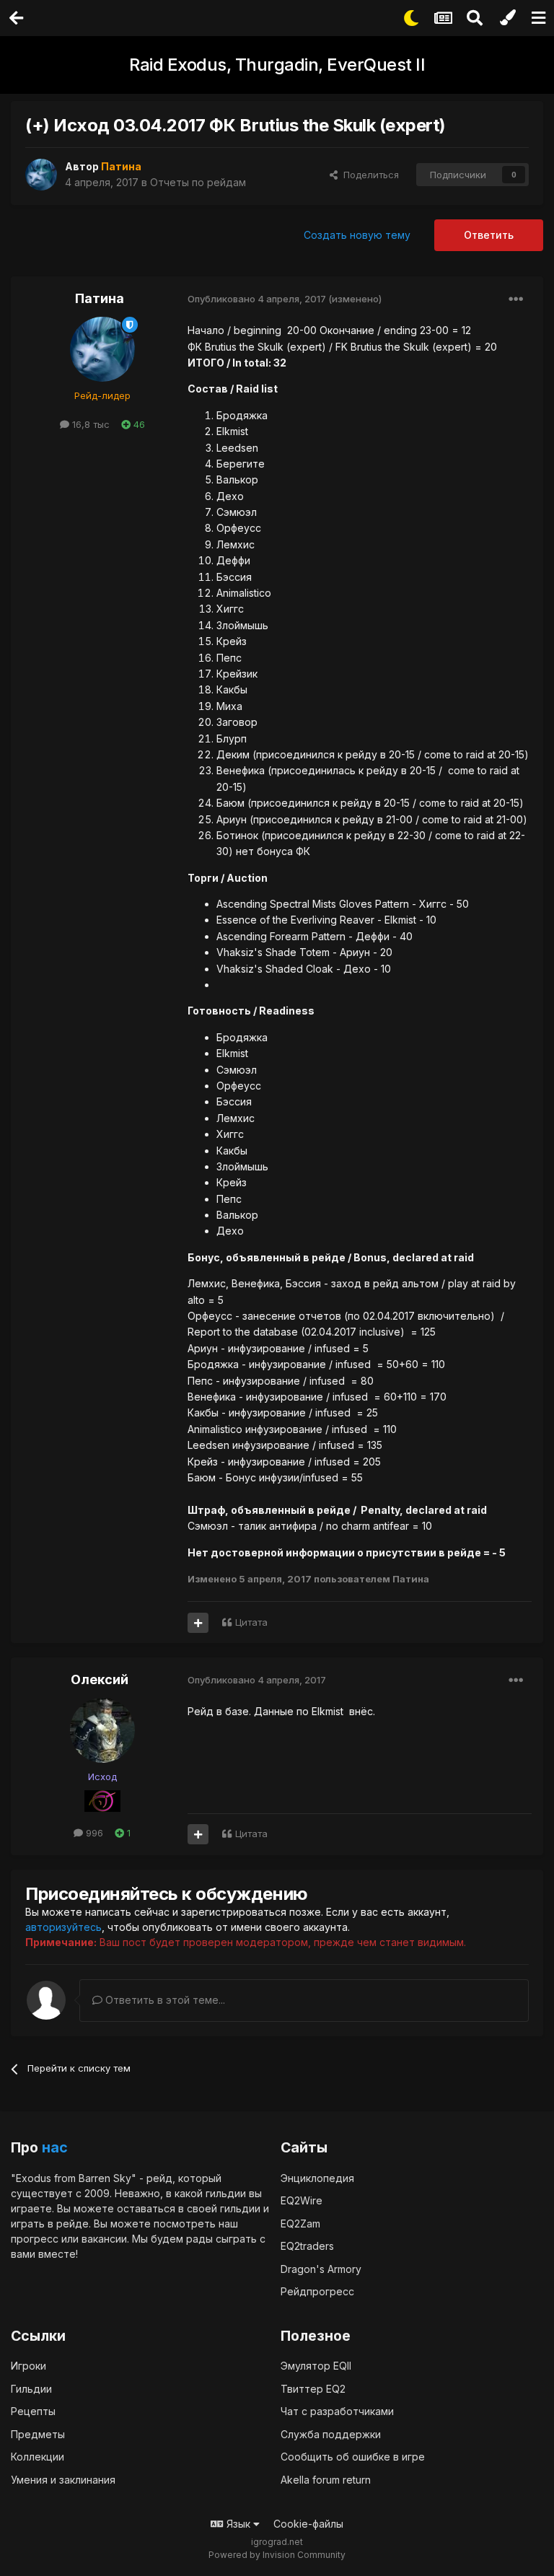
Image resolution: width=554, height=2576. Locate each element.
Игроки (28, 2366)
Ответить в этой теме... (164, 2000)
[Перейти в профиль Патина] (41, 175)
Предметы (38, 2434)
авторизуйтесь (63, 1927)
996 (93, 1833)
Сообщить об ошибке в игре (353, 2457)
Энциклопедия (317, 2178)
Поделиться (368, 175)
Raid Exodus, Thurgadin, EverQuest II (277, 65)
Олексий (100, 1679)
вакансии (104, 2239)
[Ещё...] (516, 299)
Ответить (489, 235)
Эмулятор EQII (316, 2366)
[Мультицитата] (198, 1623)
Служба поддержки (331, 2434)
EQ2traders (307, 2246)
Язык (238, 2524)
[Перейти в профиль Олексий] (102, 1730)
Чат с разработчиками (337, 2411)
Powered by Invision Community (277, 2555)
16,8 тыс (89, 424)
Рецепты (33, 2411)
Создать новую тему (357, 235)
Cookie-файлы (308, 2524)
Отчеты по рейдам (198, 182)
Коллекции (38, 2457)
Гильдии (31, 2389)
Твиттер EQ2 (313, 2389)
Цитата (251, 1622)
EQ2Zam (300, 2224)
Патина (100, 298)
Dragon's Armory (321, 2269)
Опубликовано (257, 299)
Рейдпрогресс (317, 2291)
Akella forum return (326, 2480)
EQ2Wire (302, 2200)
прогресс (35, 2239)
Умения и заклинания (63, 2480)
